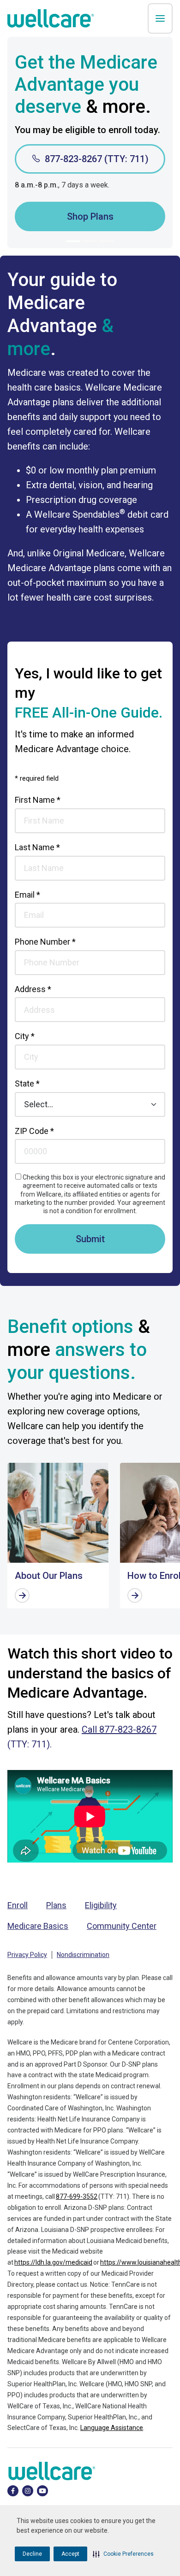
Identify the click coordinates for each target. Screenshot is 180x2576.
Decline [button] (32, 2554)
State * (27, 1084)
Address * (33, 989)
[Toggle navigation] (160, 18)
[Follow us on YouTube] (42, 2490)
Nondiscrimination (83, 1955)
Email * (27, 895)
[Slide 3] (107, 241)
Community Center (122, 1926)
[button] (123, 2554)
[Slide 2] (90, 241)
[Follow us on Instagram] (28, 2490)
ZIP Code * (34, 1131)
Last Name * (37, 847)
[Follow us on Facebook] (13, 2490)
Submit (90, 1239)
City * (25, 1036)
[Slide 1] (73, 241)
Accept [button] (70, 2554)
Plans (56, 1905)
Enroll (18, 1905)
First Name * (38, 800)
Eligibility (101, 1905)
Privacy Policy (27, 1955)
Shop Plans (90, 216)
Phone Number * (45, 942)
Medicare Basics (38, 1926)
